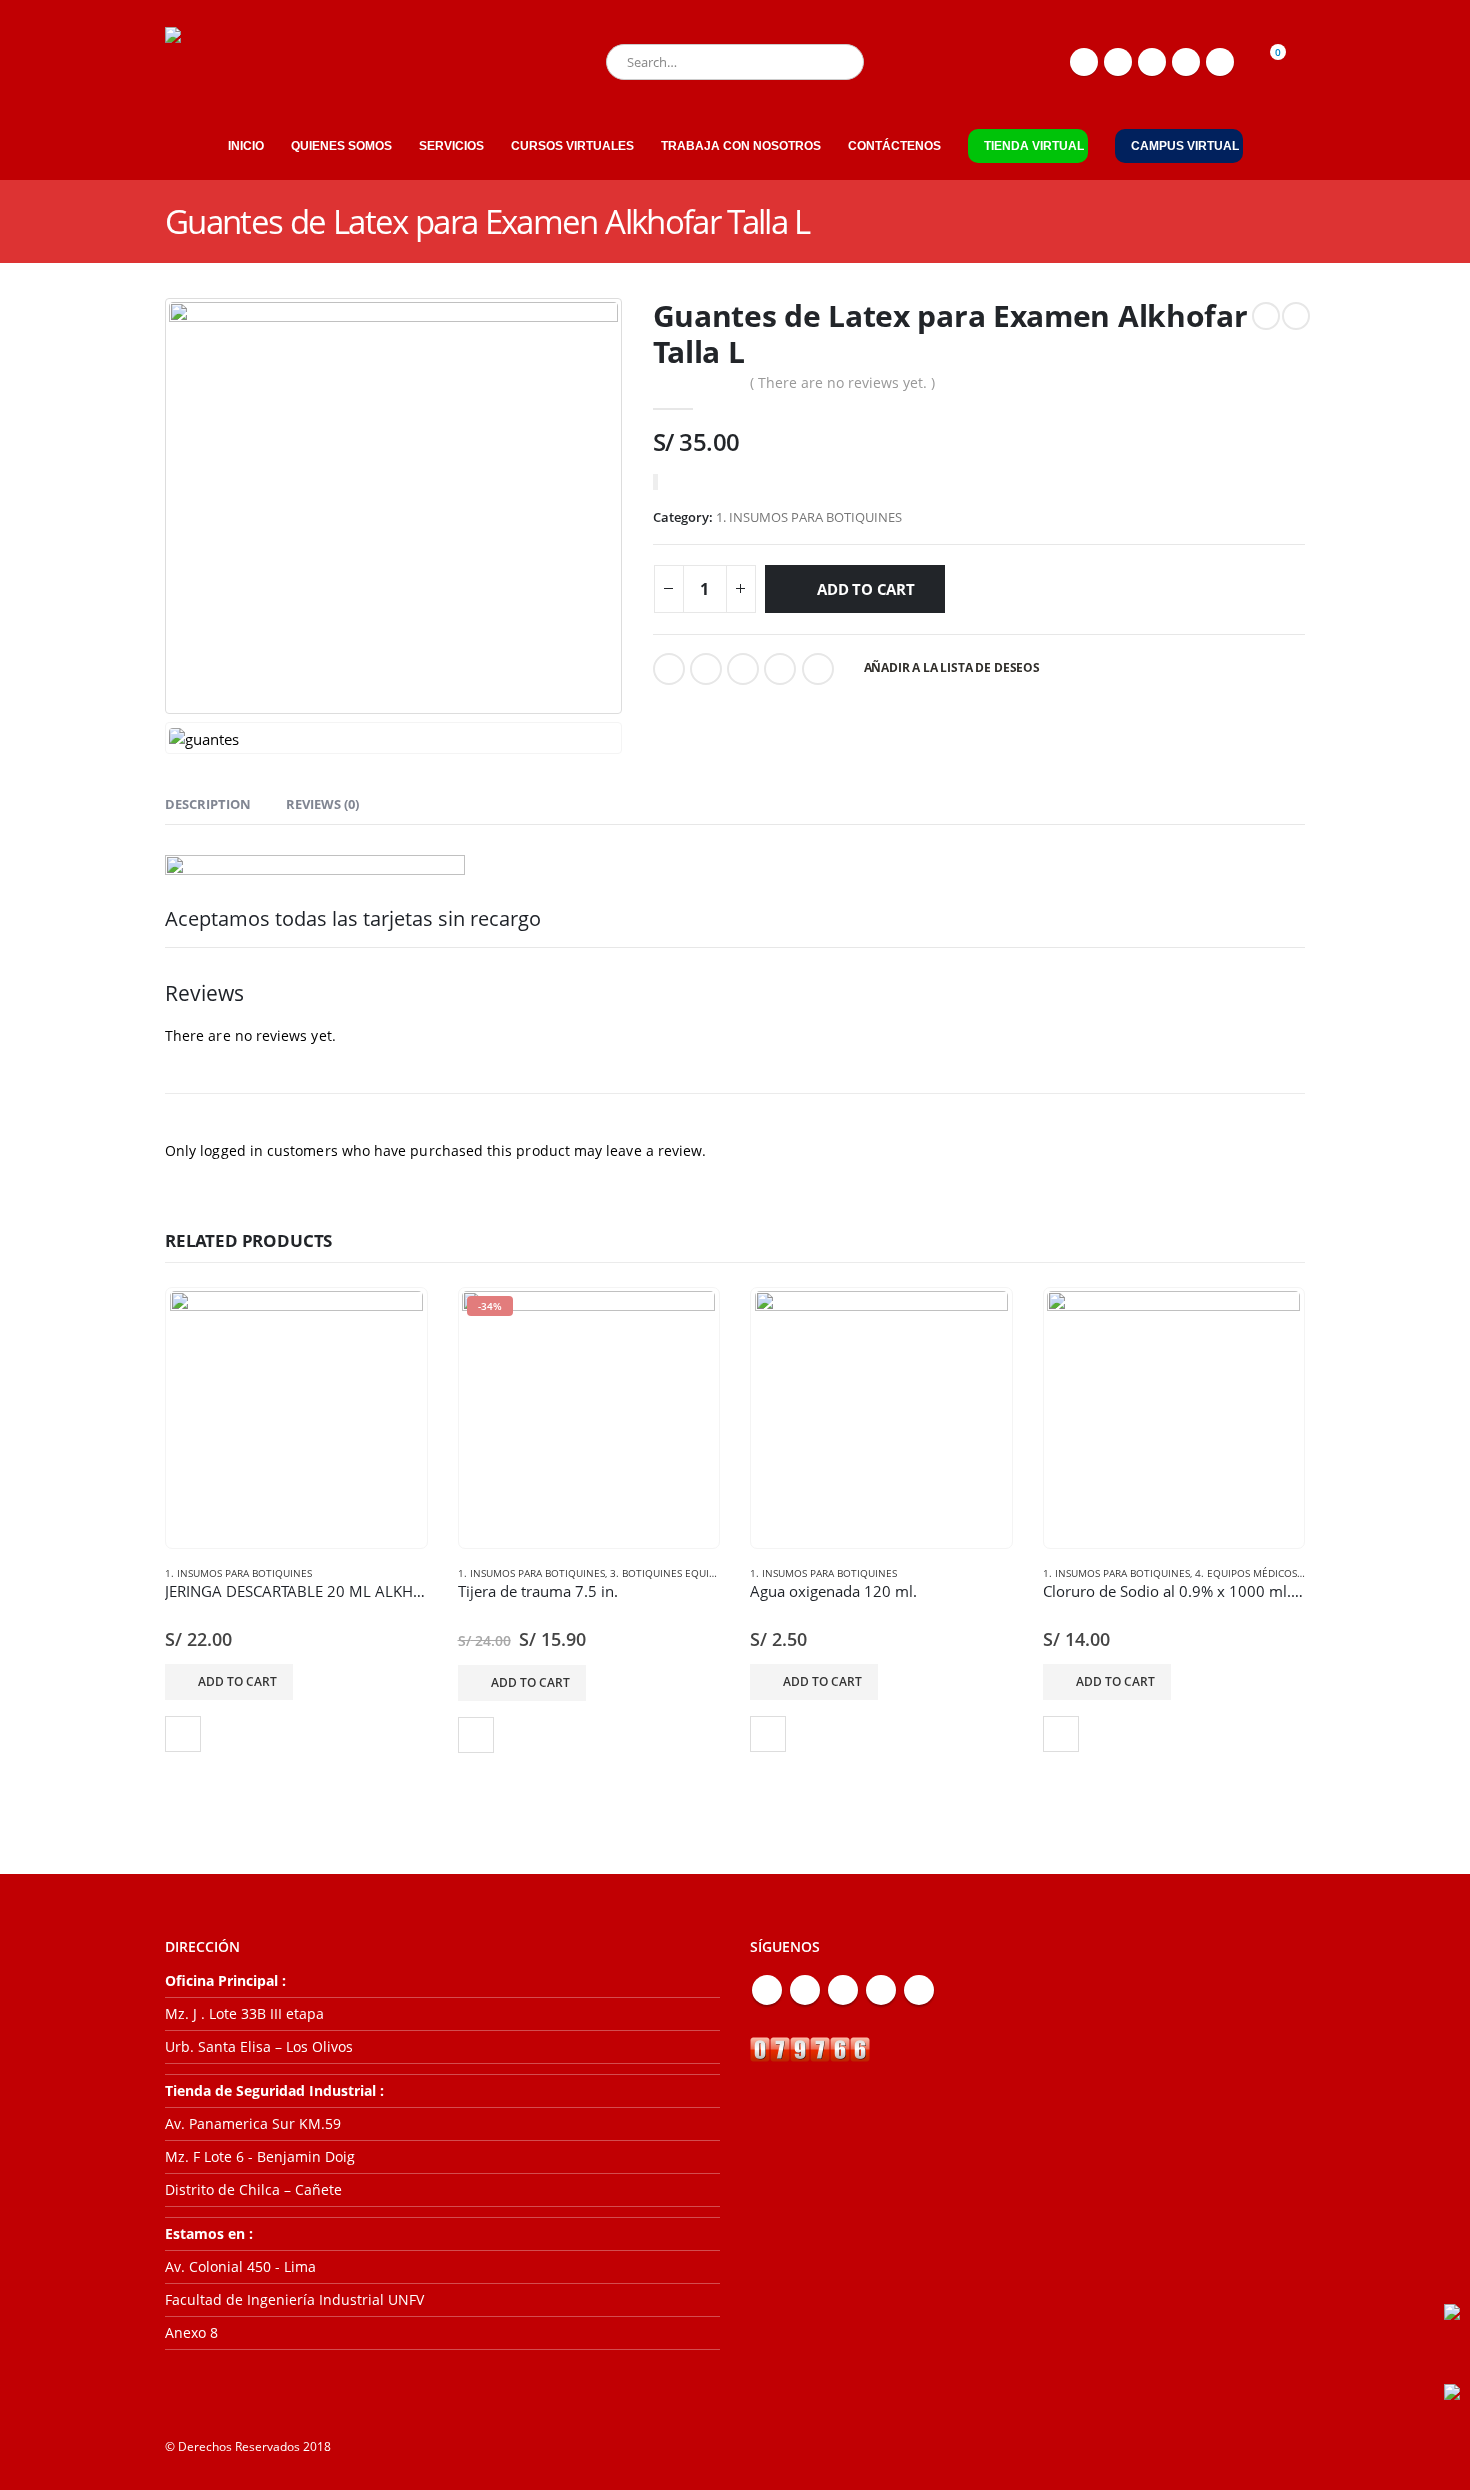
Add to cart (866, 589)
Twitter (706, 669)
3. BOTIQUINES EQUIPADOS (675, 1573)
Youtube (843, 1990)
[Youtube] (1152, 62)
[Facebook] (1084, 62)
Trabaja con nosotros (741, 146)
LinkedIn (743, 669)
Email (818, 669)
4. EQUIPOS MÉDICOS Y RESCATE (1272, 1573)
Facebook (669, 669)
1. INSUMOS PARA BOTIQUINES (809, 517)
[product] (296, 1417)
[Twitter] (1118, 62)
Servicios (451, 146)
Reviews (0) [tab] (322, 804)
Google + (780, 669)
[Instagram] (1186, 62)
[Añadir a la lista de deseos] (183, 1734)
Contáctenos (894, 146)
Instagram (881, 1990)
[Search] (835, 62)
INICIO (246, 146)
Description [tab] (208, 804)
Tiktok (919, 1990)
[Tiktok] (1220, 62)
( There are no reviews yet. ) (842, 382)
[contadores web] (810, 2048)
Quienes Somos (341, 146)
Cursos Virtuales (572, 146)
